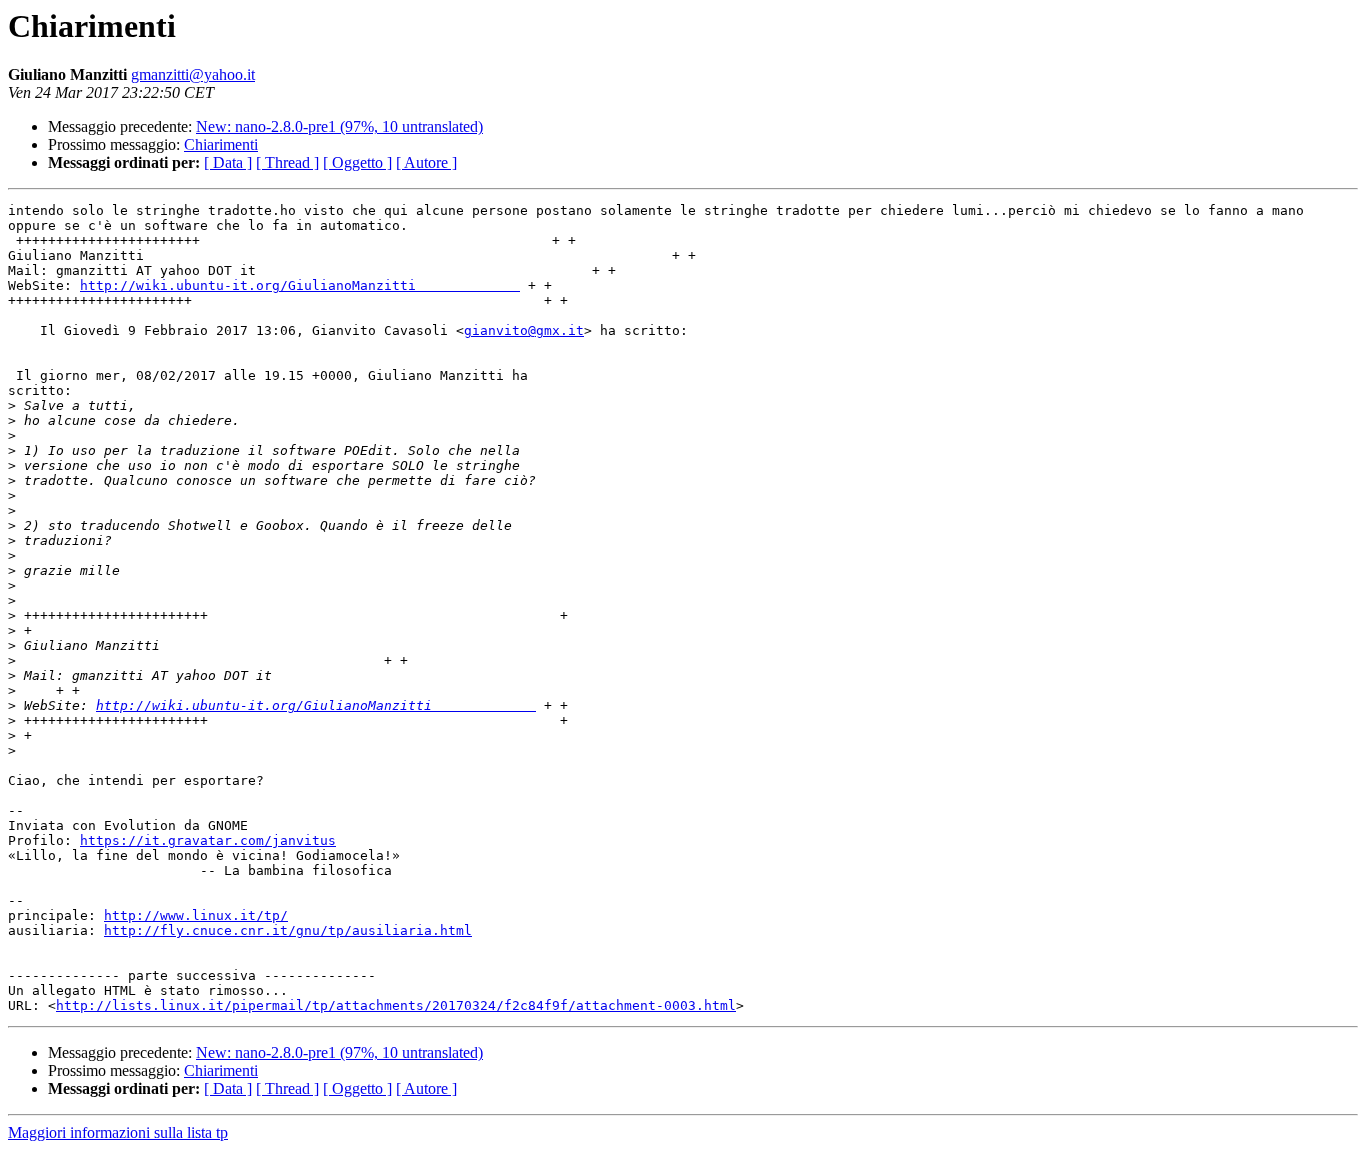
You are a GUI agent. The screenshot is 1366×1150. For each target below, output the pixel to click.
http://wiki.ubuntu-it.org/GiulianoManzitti (300, 285)
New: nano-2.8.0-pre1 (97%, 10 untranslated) (339, 126)
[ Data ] (228, 162)
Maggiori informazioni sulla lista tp (118, 1132)
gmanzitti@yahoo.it (193, 74)
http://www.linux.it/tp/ (196, 915)
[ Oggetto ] (357, 162)
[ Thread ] (287, 162)
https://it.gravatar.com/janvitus (208, 840)
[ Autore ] (426, 162)
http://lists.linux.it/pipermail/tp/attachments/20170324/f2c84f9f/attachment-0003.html (396, 1005)
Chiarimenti (221, 144)
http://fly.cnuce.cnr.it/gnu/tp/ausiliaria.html (288, 930)
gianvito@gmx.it (524, 330)
